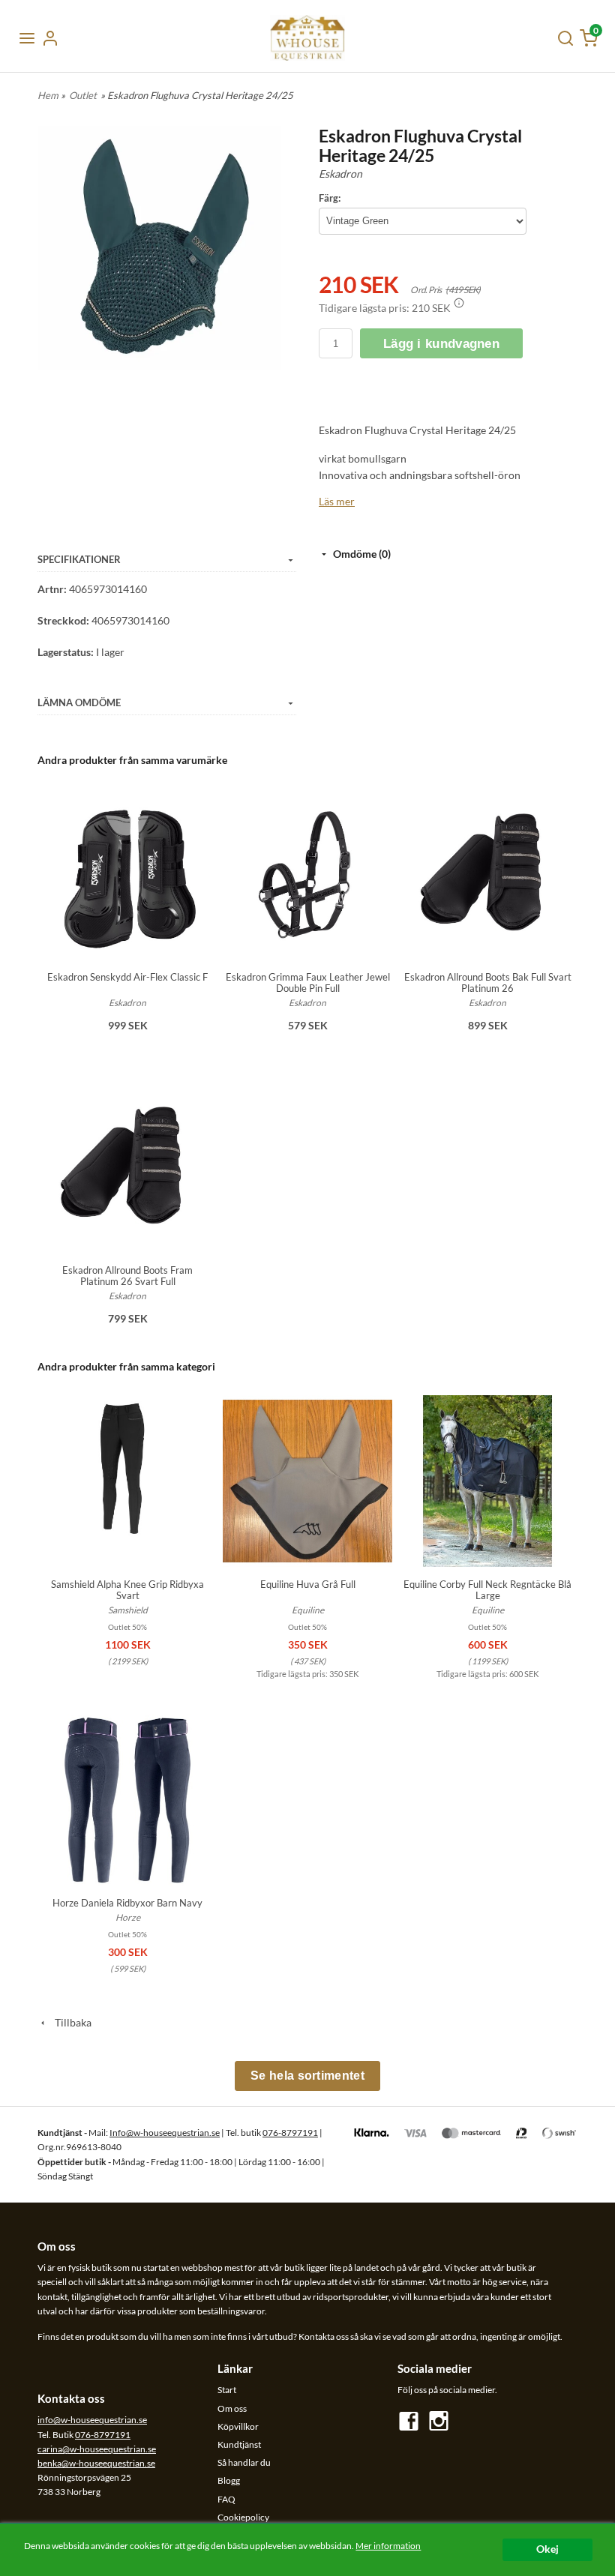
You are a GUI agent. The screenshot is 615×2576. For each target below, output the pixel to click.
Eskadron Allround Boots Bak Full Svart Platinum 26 (488, 982)
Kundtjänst (239, 2444)
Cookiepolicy (243, 2517)
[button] (459, 303)
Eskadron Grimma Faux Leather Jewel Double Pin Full (308, 982)
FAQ (226, 2499)
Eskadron (340, 174)
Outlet (83, 95)
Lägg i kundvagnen (441, 344)
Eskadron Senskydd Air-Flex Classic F (127, 977)
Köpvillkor (238, 2426)
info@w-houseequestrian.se (92, 2420)
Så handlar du (244, 2462)
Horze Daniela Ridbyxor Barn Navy (127, 1903)
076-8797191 (290, 2133)
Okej (547, 2549)
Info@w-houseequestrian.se (165, 2133)
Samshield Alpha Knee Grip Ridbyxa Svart (127, 1590)
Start (227, 2390)
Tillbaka (70, 2022)
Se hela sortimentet (307, 2076)
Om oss (232, 2408)
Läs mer (337, 501)
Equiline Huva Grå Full (308, 1584)
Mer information (388, 2546)
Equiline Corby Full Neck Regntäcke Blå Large (487, 1590)
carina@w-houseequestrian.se (97, 2449)
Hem (48, 95)
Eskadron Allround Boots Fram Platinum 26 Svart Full (127, 1276)
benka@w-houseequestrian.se (96, 2463)
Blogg (229, 2480)
